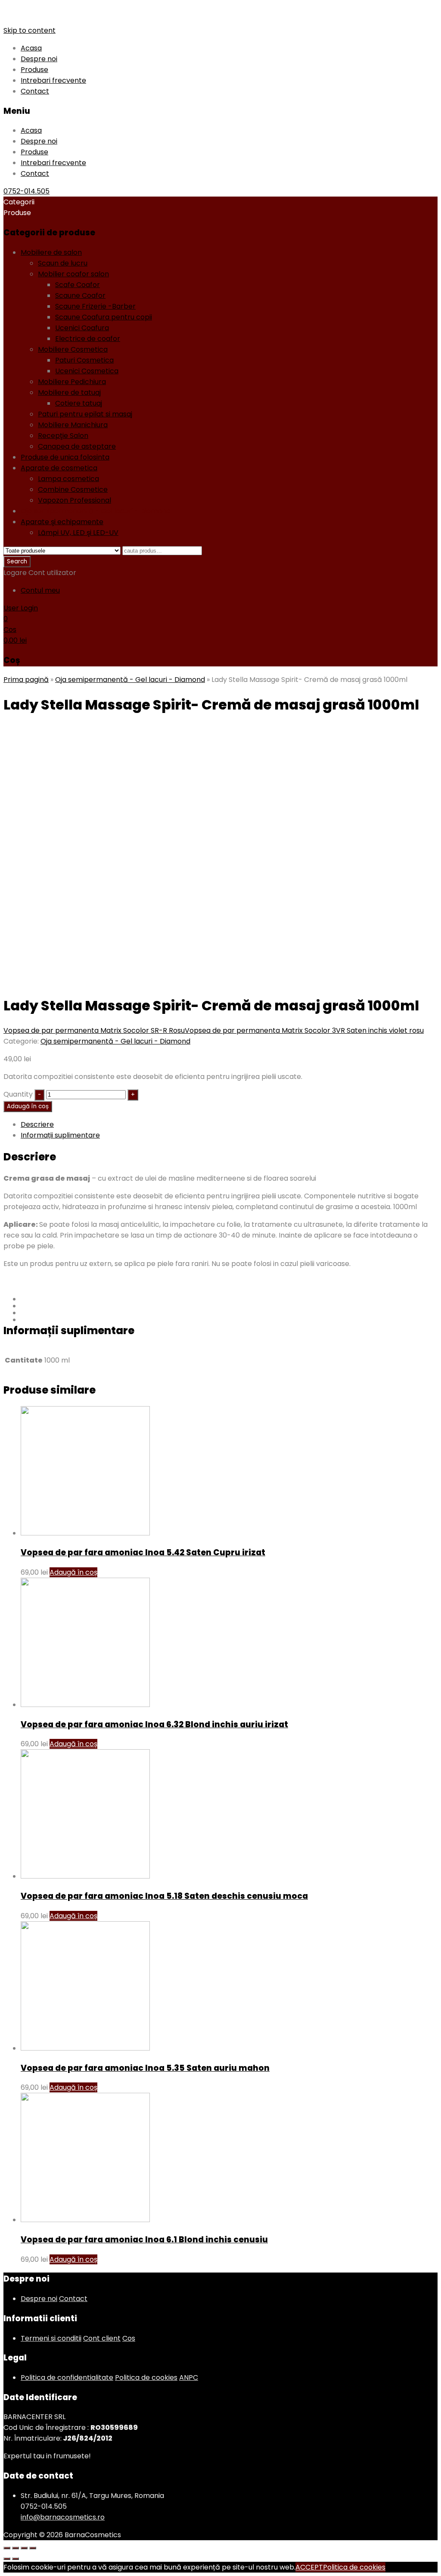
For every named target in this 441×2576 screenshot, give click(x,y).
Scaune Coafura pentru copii (104, 317)
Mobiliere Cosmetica (73, 349)
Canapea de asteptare (77, 446)
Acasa (31, 48)
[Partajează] (16, 2548)
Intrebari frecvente (53, 80)
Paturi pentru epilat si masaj (85, 414)
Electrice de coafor (88, 339)
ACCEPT (309, 2567)
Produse (34, 70)
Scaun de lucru (63, 263)
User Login (21, 608)
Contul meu (40, 590)
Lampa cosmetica (68, 479)
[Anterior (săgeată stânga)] (7, 2559)
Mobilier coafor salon (73, 274)
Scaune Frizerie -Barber (95, 306)
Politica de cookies (146, 2377)
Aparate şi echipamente (62, 522)
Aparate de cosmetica (59, 468)
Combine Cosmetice (73, 489)
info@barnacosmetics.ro (63, 2517)
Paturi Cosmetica (84, 360)
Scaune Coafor (80, 295)
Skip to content (30, 30)
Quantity (18, 1094)
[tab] (229, 1124)
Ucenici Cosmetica (87, 371)
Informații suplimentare (60, 1135)
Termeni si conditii (51, 2338)
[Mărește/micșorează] (33, 2548)
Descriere (37, 1124)
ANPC (189, 2377)
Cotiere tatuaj (79, 403)
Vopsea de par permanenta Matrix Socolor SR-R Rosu (94, 1030)
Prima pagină (26, 680)
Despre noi (39, 59)
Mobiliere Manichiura (73, 425)
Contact (35, 91)
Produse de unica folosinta (65, 457)
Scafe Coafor (78, 285)
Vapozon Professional (75, 500)
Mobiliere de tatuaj (69, 392)
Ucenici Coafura (82, 328)
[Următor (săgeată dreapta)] (16, 2559)
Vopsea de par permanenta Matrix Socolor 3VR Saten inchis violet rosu (304, 1030)
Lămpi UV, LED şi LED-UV (78, 533)
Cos (129, 2338)
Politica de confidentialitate (67, 2377)
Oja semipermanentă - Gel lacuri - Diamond (96, 511)
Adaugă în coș (28, 1106)
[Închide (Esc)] (7, 2548)
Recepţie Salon (63, 436)
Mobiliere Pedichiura (72, 382)
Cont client (102, 2338)
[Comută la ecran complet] (24, 2548)
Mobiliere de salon (51, 252)
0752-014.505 (26, 191)
